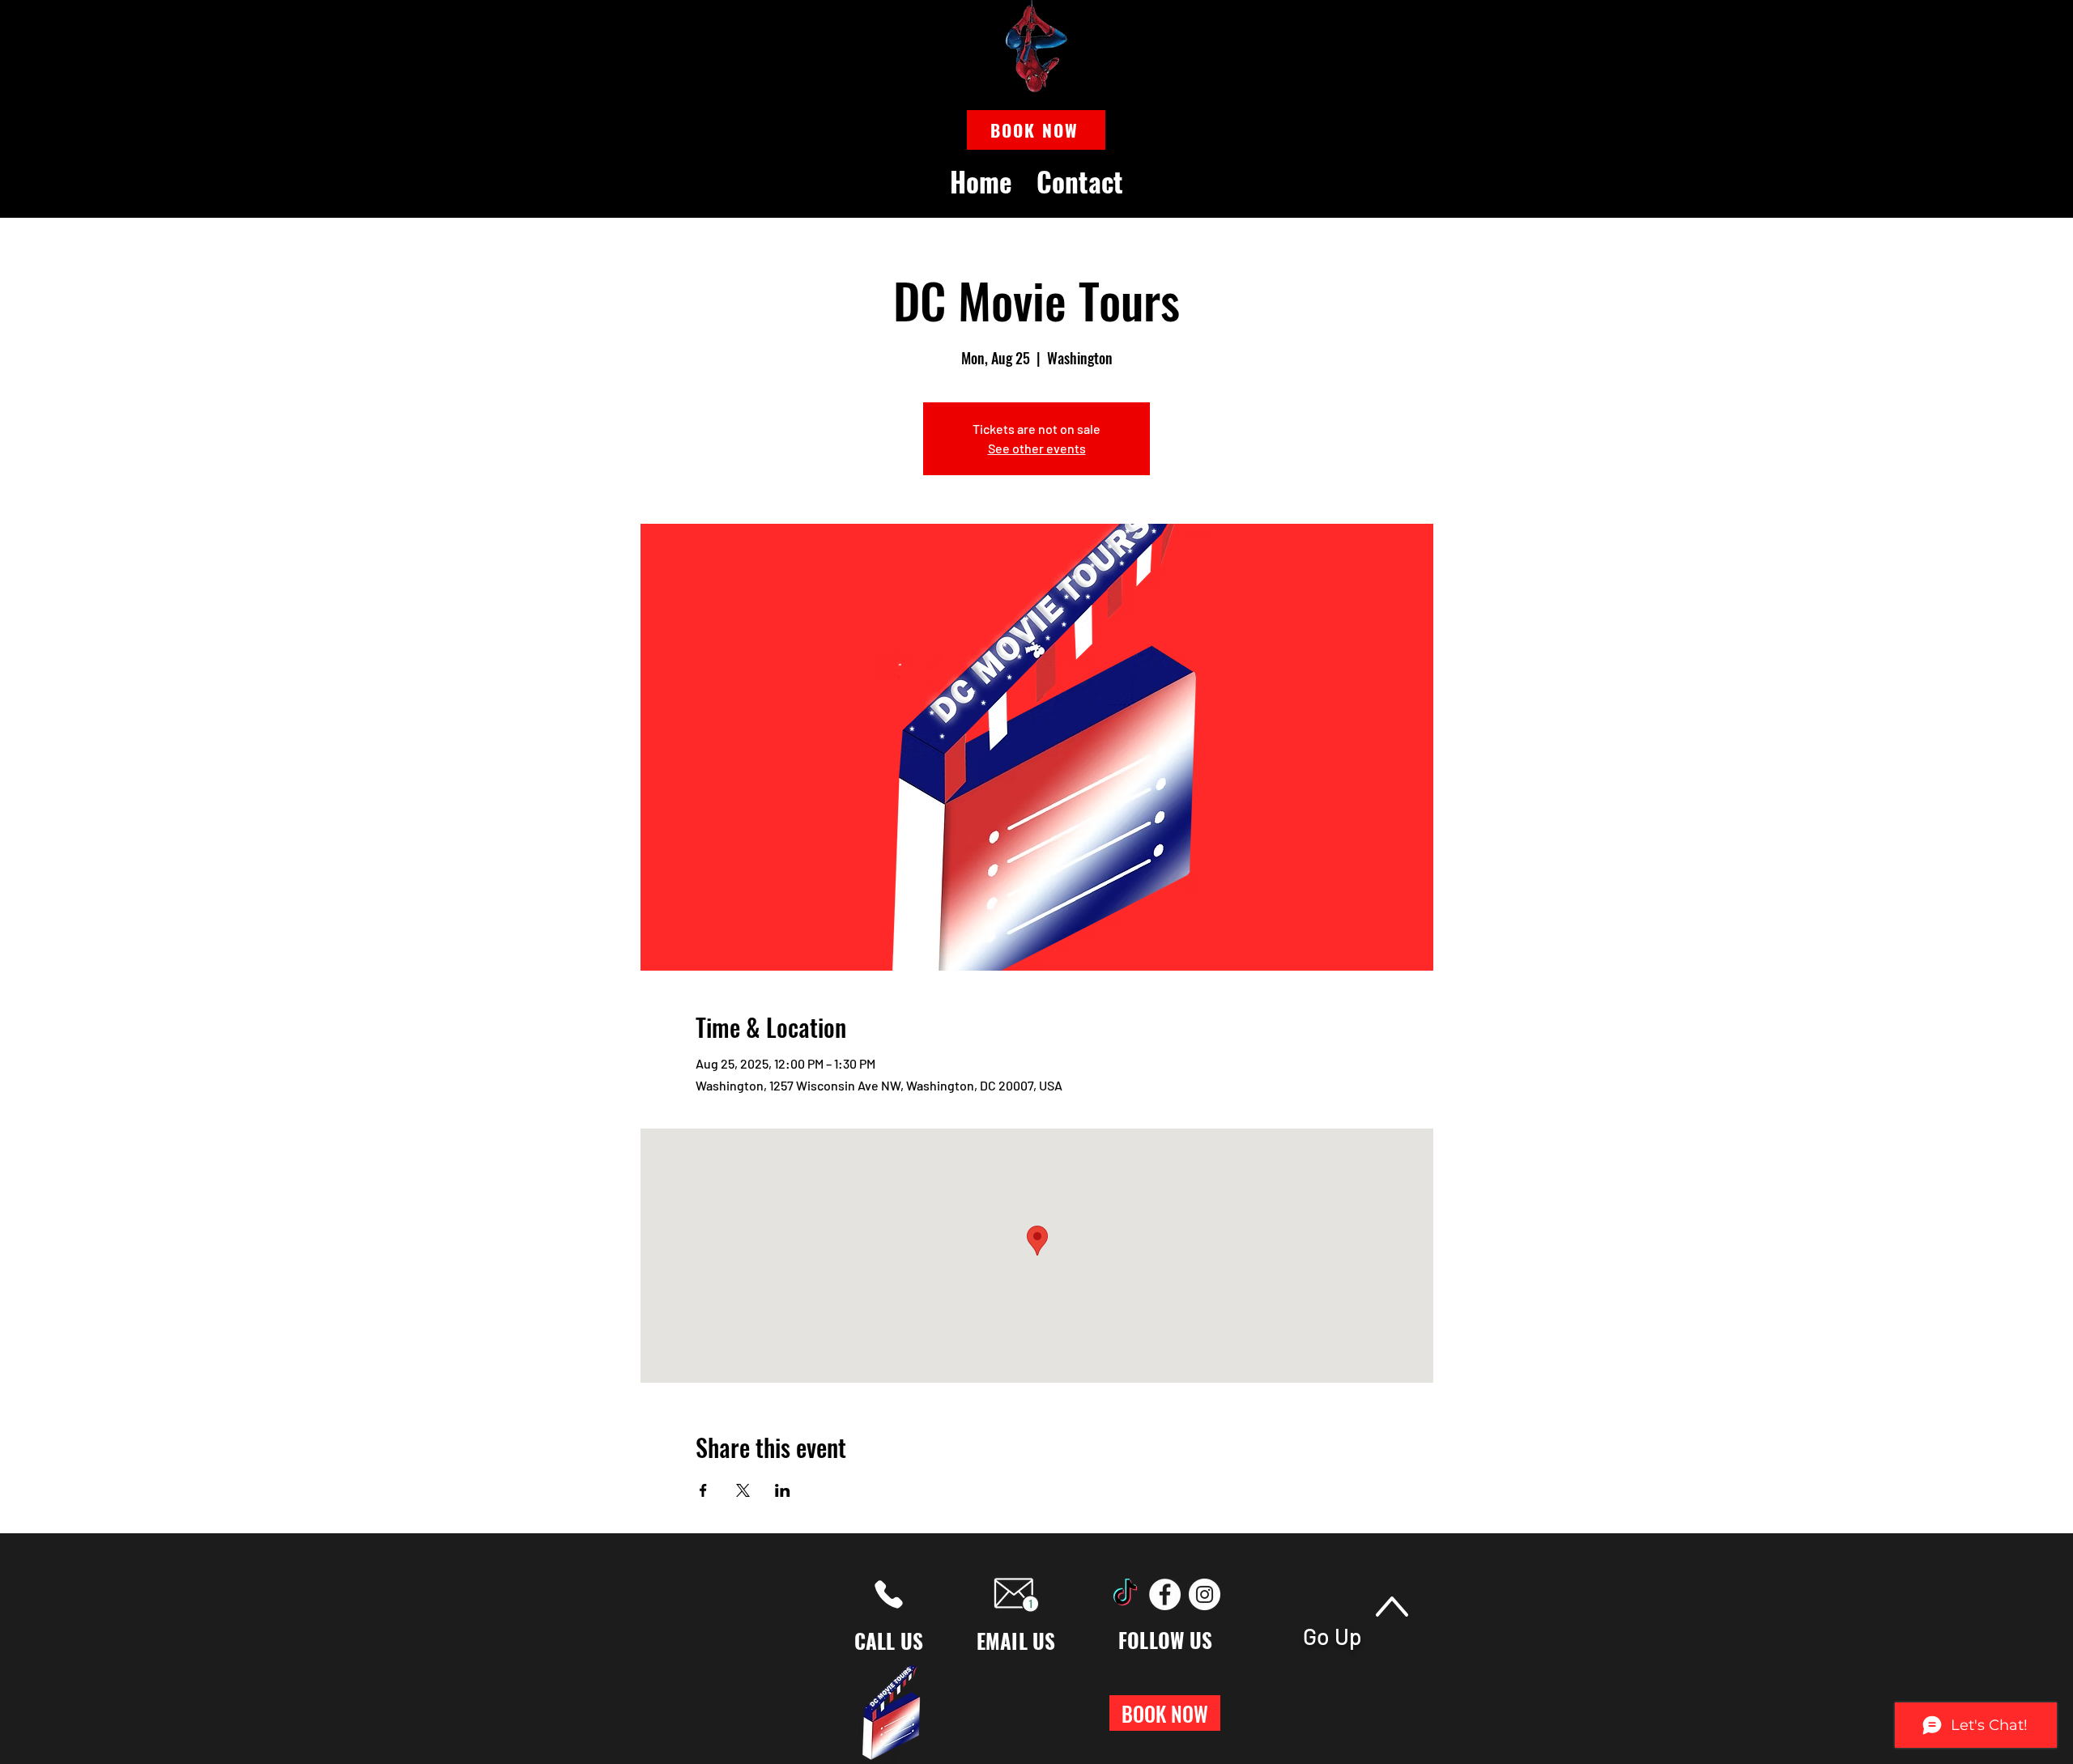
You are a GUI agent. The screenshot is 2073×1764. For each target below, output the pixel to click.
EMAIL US (1016, 1641)
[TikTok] (1125, 1594)
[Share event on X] (743, 1490)
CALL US (889, 1641)
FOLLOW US (1165, 1640)
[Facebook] (1165, 1594)
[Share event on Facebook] (703, 1490)
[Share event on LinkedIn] (783, 1490)
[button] (1036, 130)
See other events (1037, 448)
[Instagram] (1205, 1594)
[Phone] (889, 1594)
